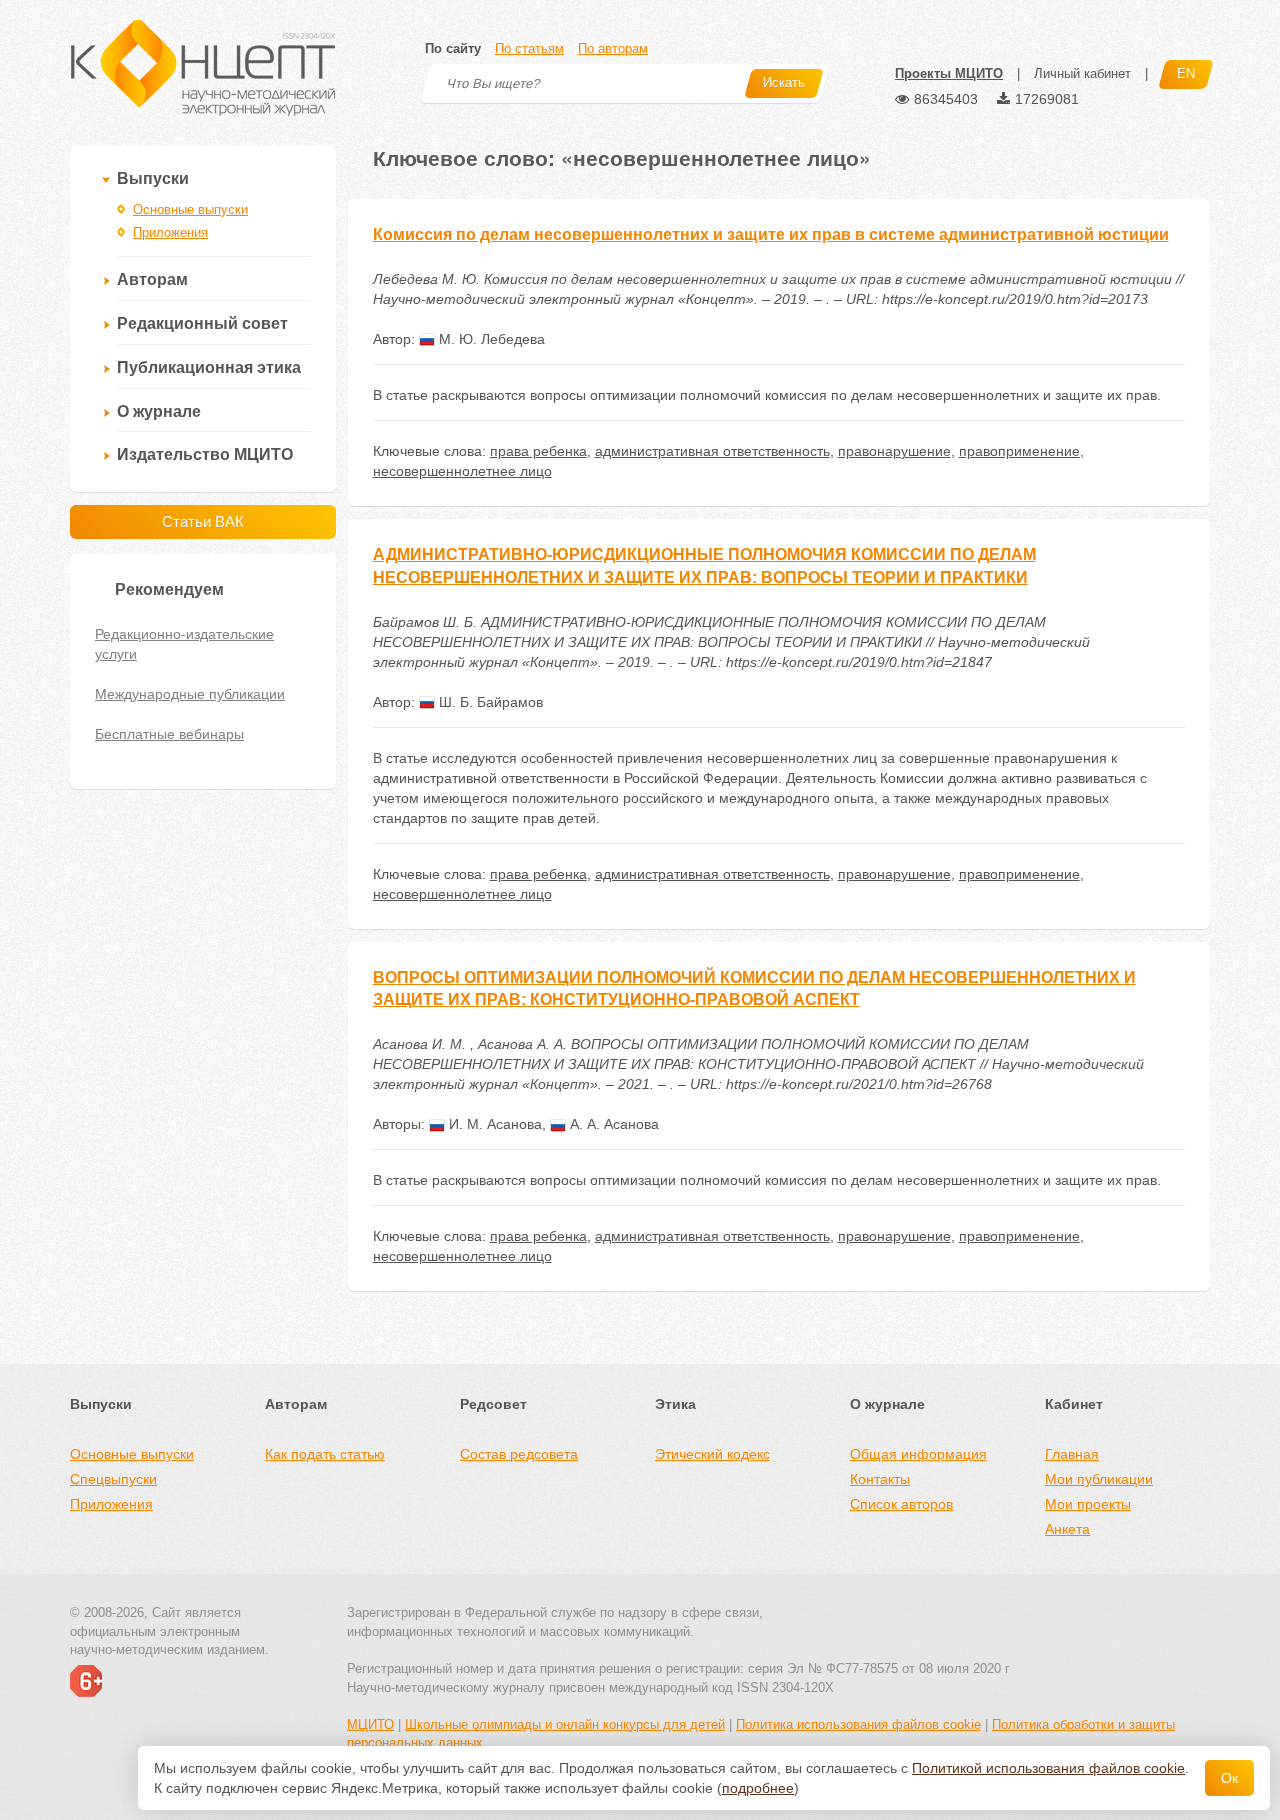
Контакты (880, 1479)
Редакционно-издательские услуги (184, 644)
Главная (1072, 1454)
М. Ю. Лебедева (490, 339)
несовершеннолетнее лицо (462, 471)
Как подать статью (325, 1454)
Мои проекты (1088, 1504)
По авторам (613, 48)
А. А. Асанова (612, 1124)
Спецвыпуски (113, 1479)
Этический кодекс (712, 1454)
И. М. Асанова (493, 1124)
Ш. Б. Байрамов (489, 702)
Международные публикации (190, 694)
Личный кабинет (1082, 73)
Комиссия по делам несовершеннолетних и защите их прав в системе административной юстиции (771, 234)
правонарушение (894, 451)
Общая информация (918, 1454)
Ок (1229, 1778)
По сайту (453, 48)
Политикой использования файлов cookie (1048, 1768)
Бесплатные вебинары (169, 734)
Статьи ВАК (203, 521)
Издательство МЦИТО (205, 454)
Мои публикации (1099, 1479)
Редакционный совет (202, 323)
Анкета (1067, 1529)
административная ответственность (712, 451)
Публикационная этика (209, 367)
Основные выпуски (190, 209)
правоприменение (1019, 451)
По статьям (529, 48)
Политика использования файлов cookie (858, 1724)
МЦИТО (370, 1724)
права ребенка (538, 451)
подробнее (758, 1788)
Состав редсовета (519, 1454)
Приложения (170, 232)
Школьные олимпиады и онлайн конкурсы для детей (565, 1724)
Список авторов (901, 1504)
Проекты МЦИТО (949, 73)
